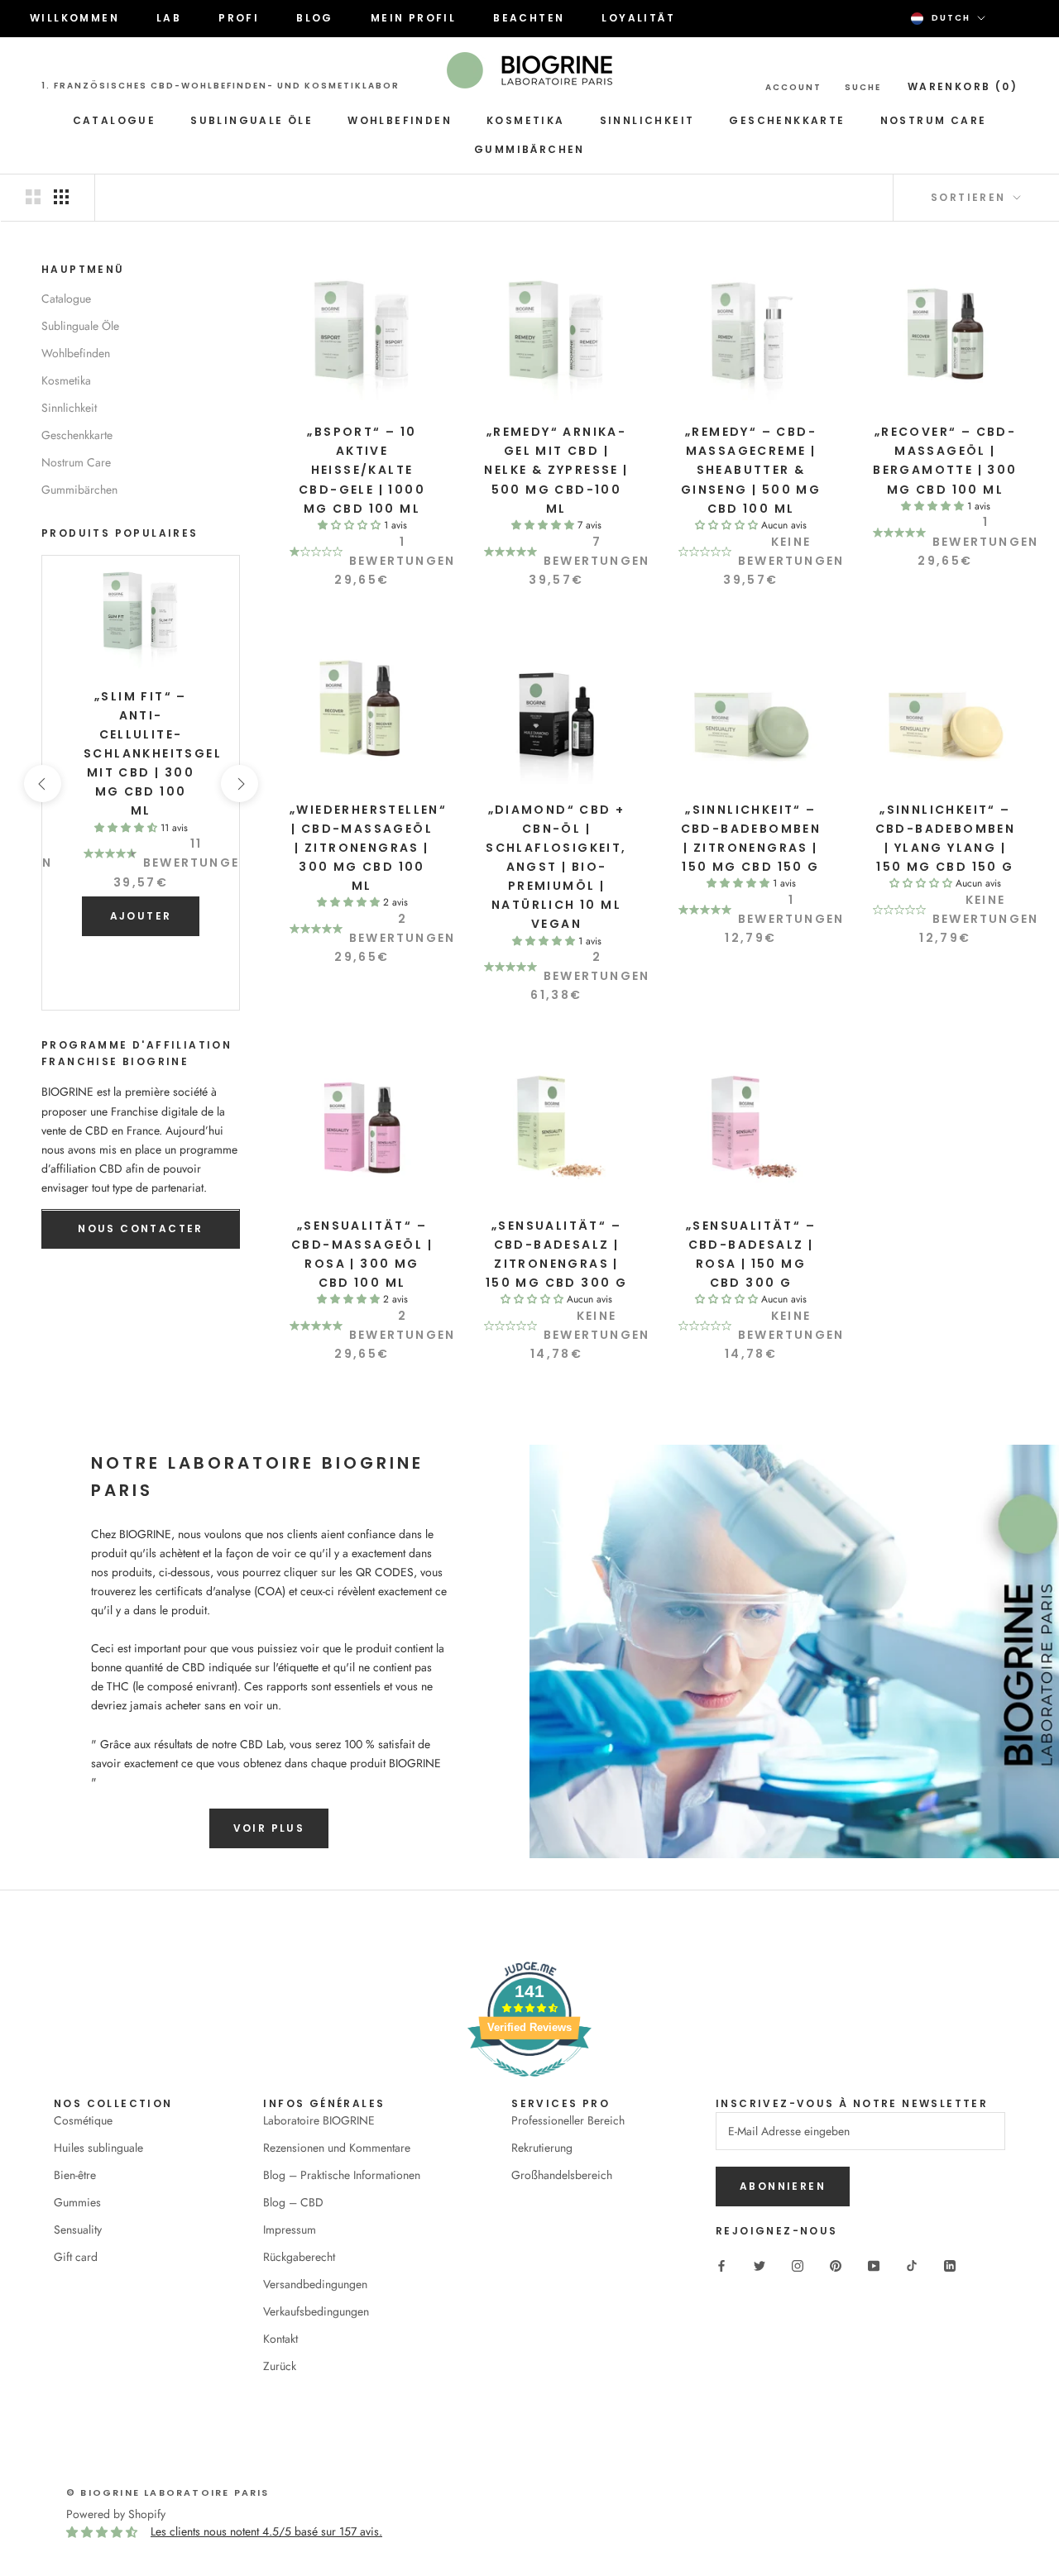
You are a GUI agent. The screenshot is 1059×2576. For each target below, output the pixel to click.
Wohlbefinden (400, 120)
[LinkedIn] (950, 2265)
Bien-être (75, 2175)
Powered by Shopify (116, 2514)
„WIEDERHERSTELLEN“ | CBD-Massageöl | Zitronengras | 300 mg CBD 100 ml (368, 848)
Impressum (290, 2230)
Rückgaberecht (299, 2257)
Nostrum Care (934, 120)
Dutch (951, 18)
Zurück (280, 2366)
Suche (863, 87)
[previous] (42, 784)
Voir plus (269, 1828)
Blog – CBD (293, 2202)
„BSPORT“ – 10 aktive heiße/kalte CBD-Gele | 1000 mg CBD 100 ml (362, 470)
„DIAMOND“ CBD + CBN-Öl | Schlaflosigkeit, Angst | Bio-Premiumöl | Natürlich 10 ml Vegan (556, 867)
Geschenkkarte (787, 120)
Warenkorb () (963, 86)
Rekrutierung (542, 2148)
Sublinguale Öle (252, 120)
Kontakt (280, 2339)
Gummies (77, 2202)
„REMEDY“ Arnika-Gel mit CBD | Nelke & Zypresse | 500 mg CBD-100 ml (556, 470)
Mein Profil (413, 18)
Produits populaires (120, 534)
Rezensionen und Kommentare (337, 2148)
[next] (239, 784)
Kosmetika (526, 120)
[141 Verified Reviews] (529, 2086)
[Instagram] (798, 2265)
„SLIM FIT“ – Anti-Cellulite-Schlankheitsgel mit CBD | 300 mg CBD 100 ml (153, 754)
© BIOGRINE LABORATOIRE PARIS (168, 2492)
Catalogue (115, 120)
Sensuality (78, 2230)
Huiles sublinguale (98, 2148)
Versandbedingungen (315, 2284)
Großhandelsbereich (562, 2175)
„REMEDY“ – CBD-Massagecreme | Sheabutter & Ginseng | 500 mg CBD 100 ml (751, 470)
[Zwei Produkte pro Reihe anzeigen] (33, 197)
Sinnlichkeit (647, 120)
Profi (239, 18)
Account (793, 87)
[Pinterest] (836, 2265)
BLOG (315, 18)
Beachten (529, 18)
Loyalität (638, 18)
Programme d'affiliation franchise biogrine (137, 1054)
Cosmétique (83, 2120)
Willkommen (74, 18)
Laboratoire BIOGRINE (319, 2120)
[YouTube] (874, 2265)
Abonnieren (783, 2186)
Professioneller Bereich (568, 2120)
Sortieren (970, 197)
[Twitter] (760, 2265)
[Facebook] (721, 2265)
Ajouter (141, 916)
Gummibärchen (529, 149)
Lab (169, 18)
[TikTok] (912, 2265)
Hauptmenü (83, 269)
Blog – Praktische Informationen (342, 2175)
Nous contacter (141, 1229)
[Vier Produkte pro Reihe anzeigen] (61, 197)
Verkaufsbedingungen (316, 2311)
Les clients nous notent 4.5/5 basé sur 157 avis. (266, 2531)
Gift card (76, 2257)
